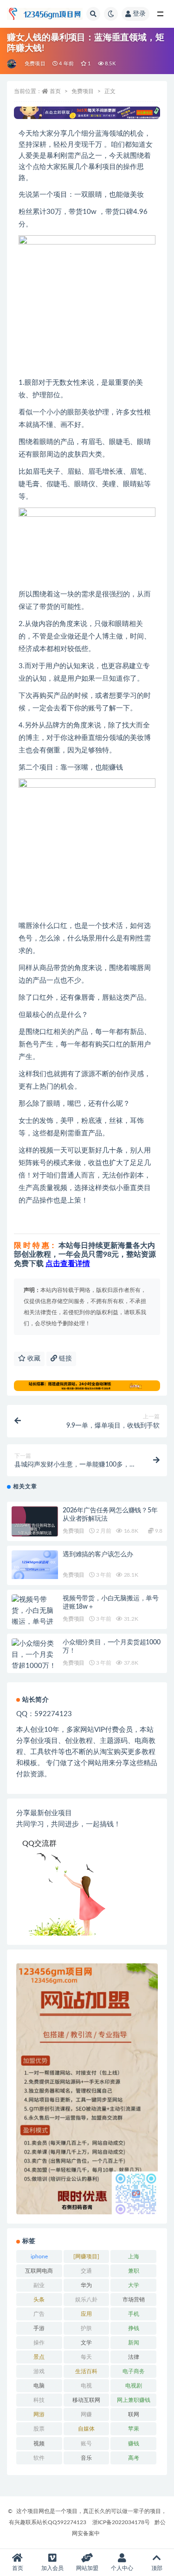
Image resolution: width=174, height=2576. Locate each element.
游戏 (39, 2371)
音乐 (86, 2458)
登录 (139, 14)
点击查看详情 (68, 1264)
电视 (86, 2386)
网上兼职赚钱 (134, 2400)
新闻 (134, 2343)
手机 (134, 2314)
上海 (134, 2256)
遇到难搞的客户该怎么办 (98, 1554)
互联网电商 (39, 2271)
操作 (39, 2343)
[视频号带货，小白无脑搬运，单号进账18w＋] (35, 1617)
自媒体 (86, 2429)
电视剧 (134, 2386)
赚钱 (134, 2444)
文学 (86, 2343)
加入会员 (52, 2568)
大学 (134, 2285)
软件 (39, 2458)
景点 (39, 2357)
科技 (39, 2400)
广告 (39, 2314)
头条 (39, 2300)
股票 (39, 2429)
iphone (39, 2256)
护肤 (86, 2328)
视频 (39, 2444)
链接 (64, 1359)
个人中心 (122, 2568)
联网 (134, 2414)
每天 (86, 2357)
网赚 (86, 2414)
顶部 (157, 2568)
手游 (39, 2328)
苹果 (134, 2429)
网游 (39, 2414)
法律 (134, 2357)
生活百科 (86, 2371)
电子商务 (134, 2371)
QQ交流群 (39, 1843)
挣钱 (134, 2328)
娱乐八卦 (86, 2300)
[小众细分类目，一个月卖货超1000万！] (35, 1655)
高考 (134, 2458)
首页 (55, 91)
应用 (86, 2314)
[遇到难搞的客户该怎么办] (35, 1565)
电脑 (39, 2386)
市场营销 (134, 2300)
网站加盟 (87, 2568)
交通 (86, 2271)
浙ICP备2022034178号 (121, 2522)
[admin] (12, 64)
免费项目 (35, 64)
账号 (86, 2444)
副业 (39, 2285)
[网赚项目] (86, 2256)
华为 (86, 2285)
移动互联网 (86, 2400)
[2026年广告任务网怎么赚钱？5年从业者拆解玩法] (35, 1529)
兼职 (134, 2271)
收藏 (33, 1359)
